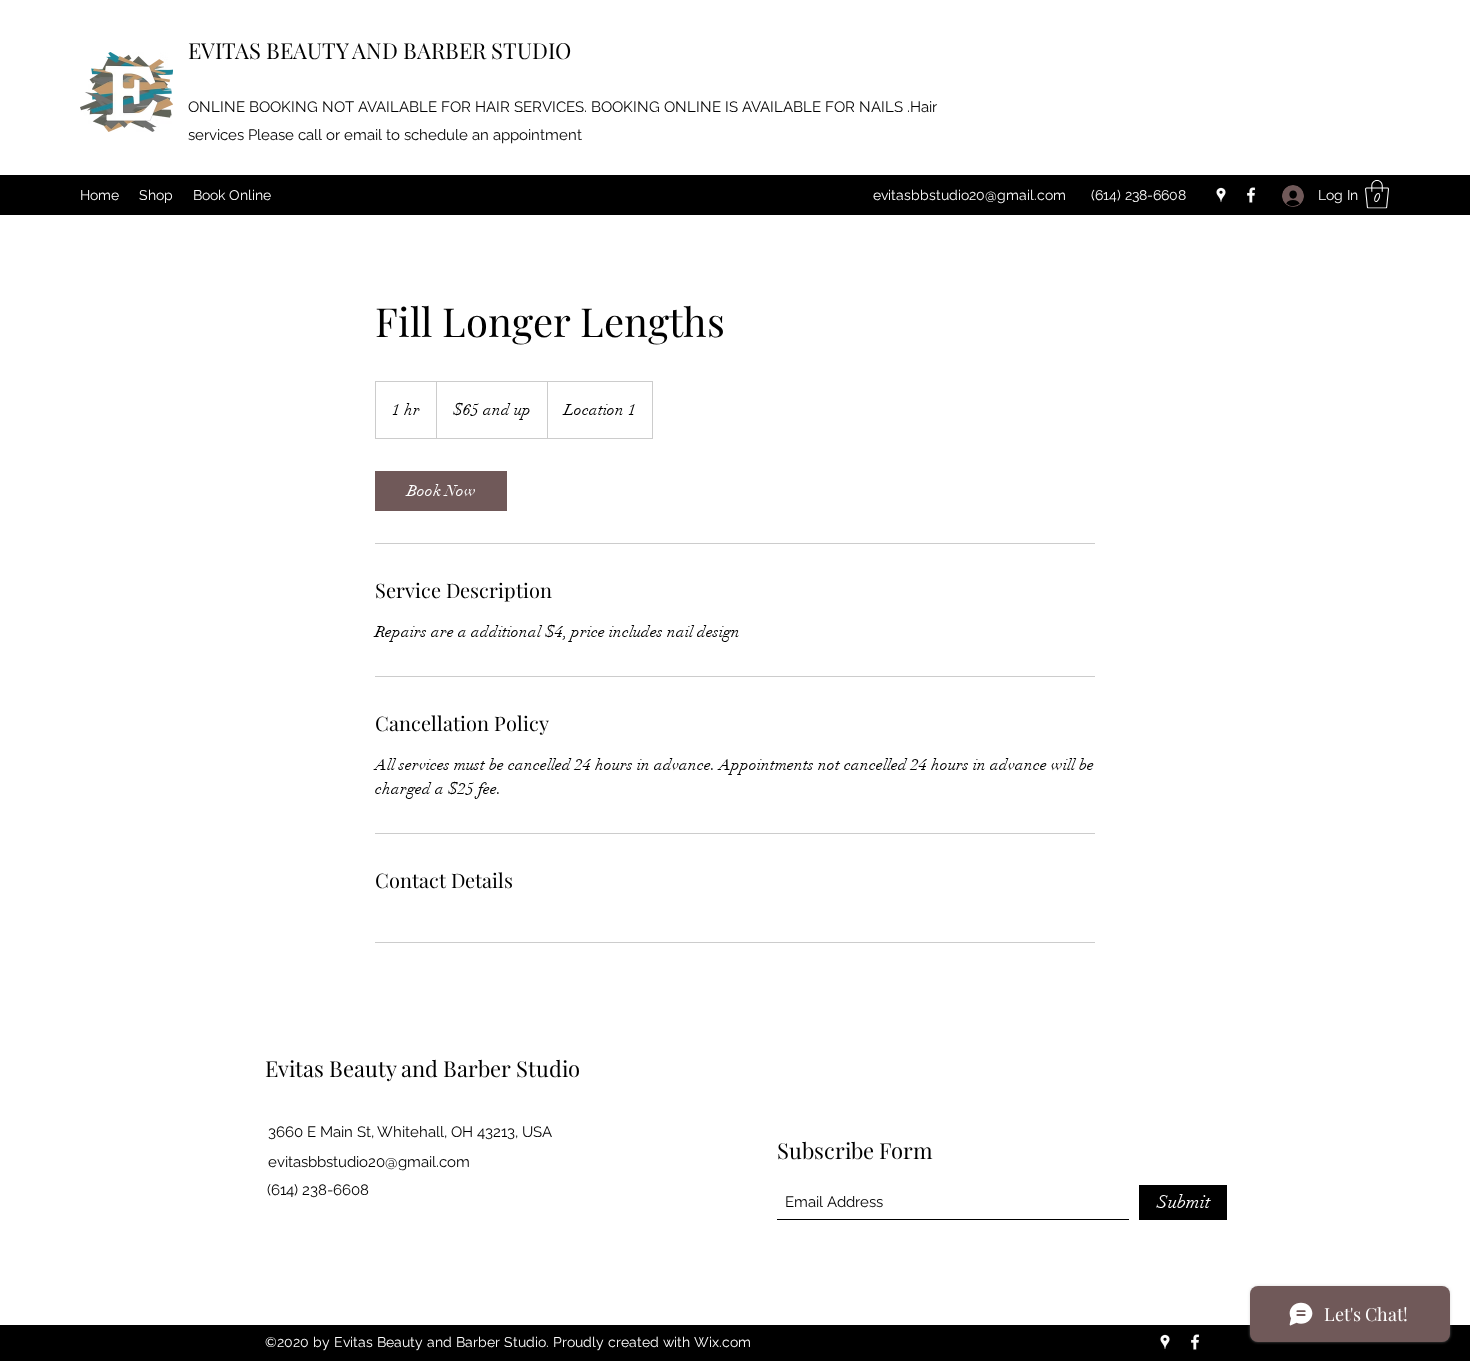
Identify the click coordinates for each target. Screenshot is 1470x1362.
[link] (441, 491)
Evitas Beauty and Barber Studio (422, 1068)
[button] (1377, 194)
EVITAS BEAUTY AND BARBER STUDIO (379, 50)
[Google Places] (1221, 195)
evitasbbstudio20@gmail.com (969, 195)
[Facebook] (1251, 195)
